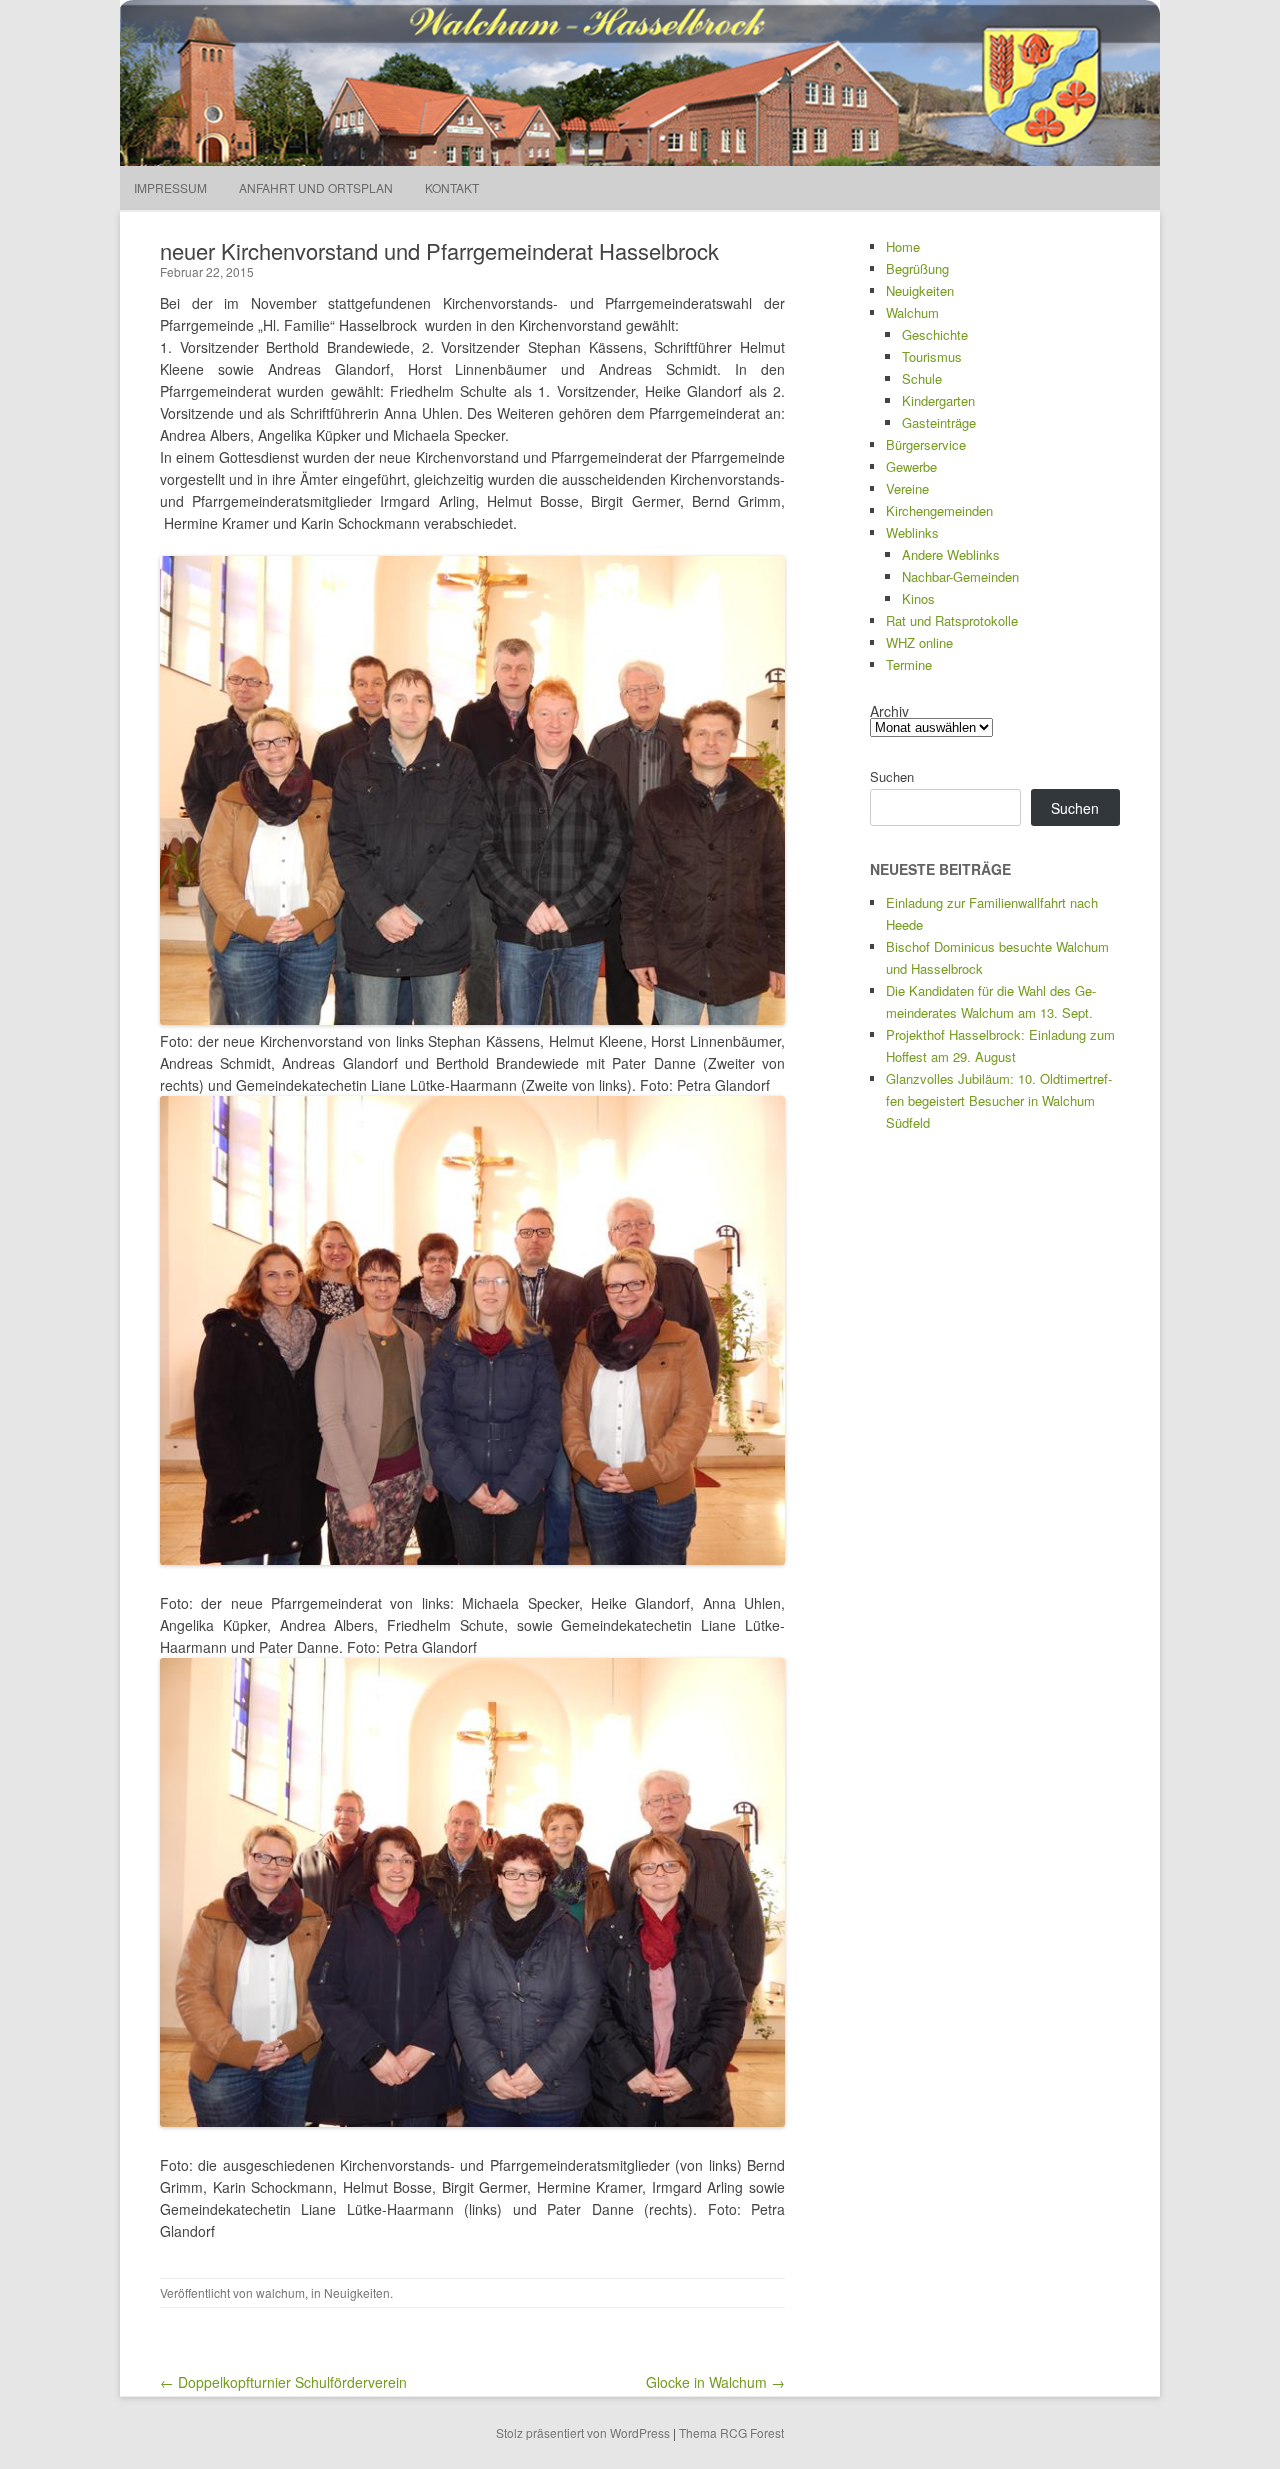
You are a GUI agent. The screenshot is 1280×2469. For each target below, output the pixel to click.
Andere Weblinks (951, 554)
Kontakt (452, 187)
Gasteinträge (939, 422)
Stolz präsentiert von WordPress (583, 2432)
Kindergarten (938, 400)
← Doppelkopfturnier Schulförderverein (283, 2382)
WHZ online (919, 642)
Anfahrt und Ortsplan (316, 187)
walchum (280, 2292)
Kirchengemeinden (939, 510)
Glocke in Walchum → (715, 2382)
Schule (922, 378)
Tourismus (932, 356)
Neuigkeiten (357, 2292)
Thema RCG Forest (731, 2432)
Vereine (907, 488)
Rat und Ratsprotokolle (952, 620)
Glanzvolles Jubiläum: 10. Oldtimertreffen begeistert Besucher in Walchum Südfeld (999, 1100)
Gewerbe (911, 466)
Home (903, 246)
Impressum (170, 187)
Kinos (918, 598)
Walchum (912, 312)
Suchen (892, 776)
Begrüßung (917, 268)
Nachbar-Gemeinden (960, 576)
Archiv (889, 711)
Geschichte (935, 334)
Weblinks (912, 532)
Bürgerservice (926, 444)
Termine (909, 664)
